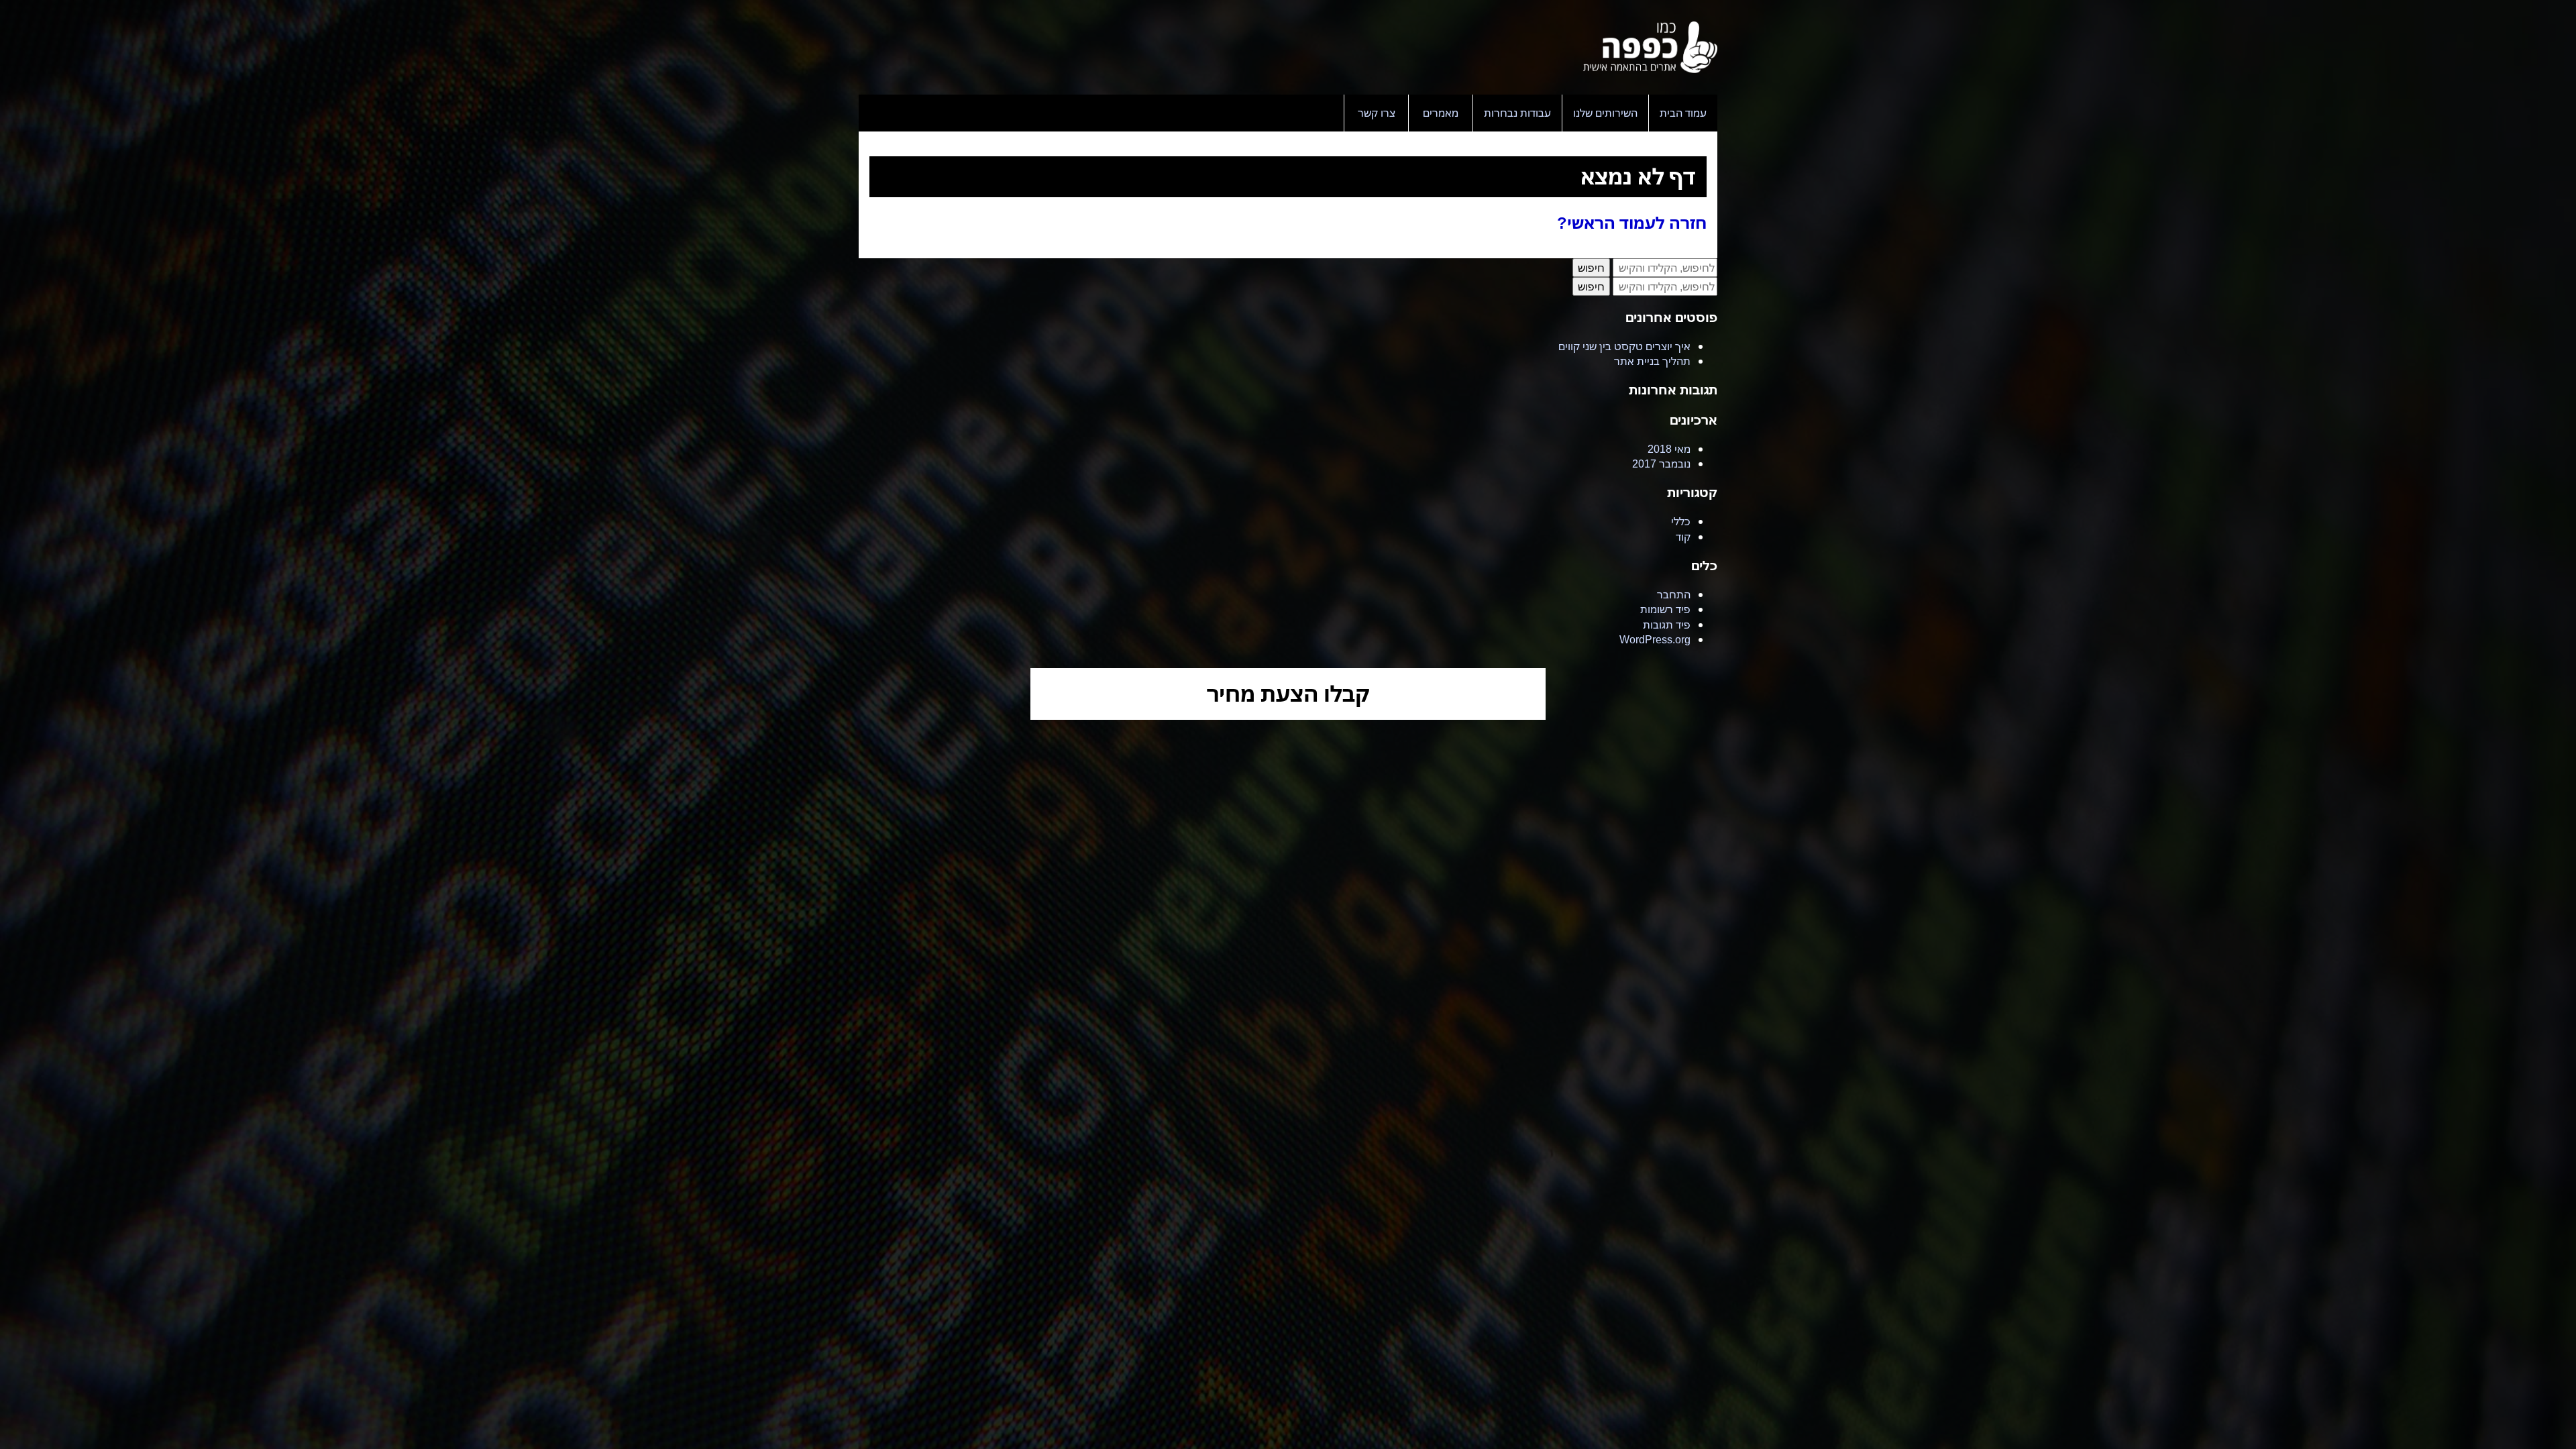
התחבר (1674, 594)
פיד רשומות (1665, 609)
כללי (1681, 521)
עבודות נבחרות (1517, 113)
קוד (1683, 537)
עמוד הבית (1683, 113)
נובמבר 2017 (1661, 464)
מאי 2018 (1669, 449)
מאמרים (1441, 113)
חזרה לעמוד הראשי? (1632, 222)
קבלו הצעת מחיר (1288, 693)
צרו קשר (1377, 113)
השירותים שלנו (1605, 113)
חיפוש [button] (1591, 268)
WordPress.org (1655, 639)
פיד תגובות (1667, 625)
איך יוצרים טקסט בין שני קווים (1624, 346)
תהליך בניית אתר (1652, 361)
